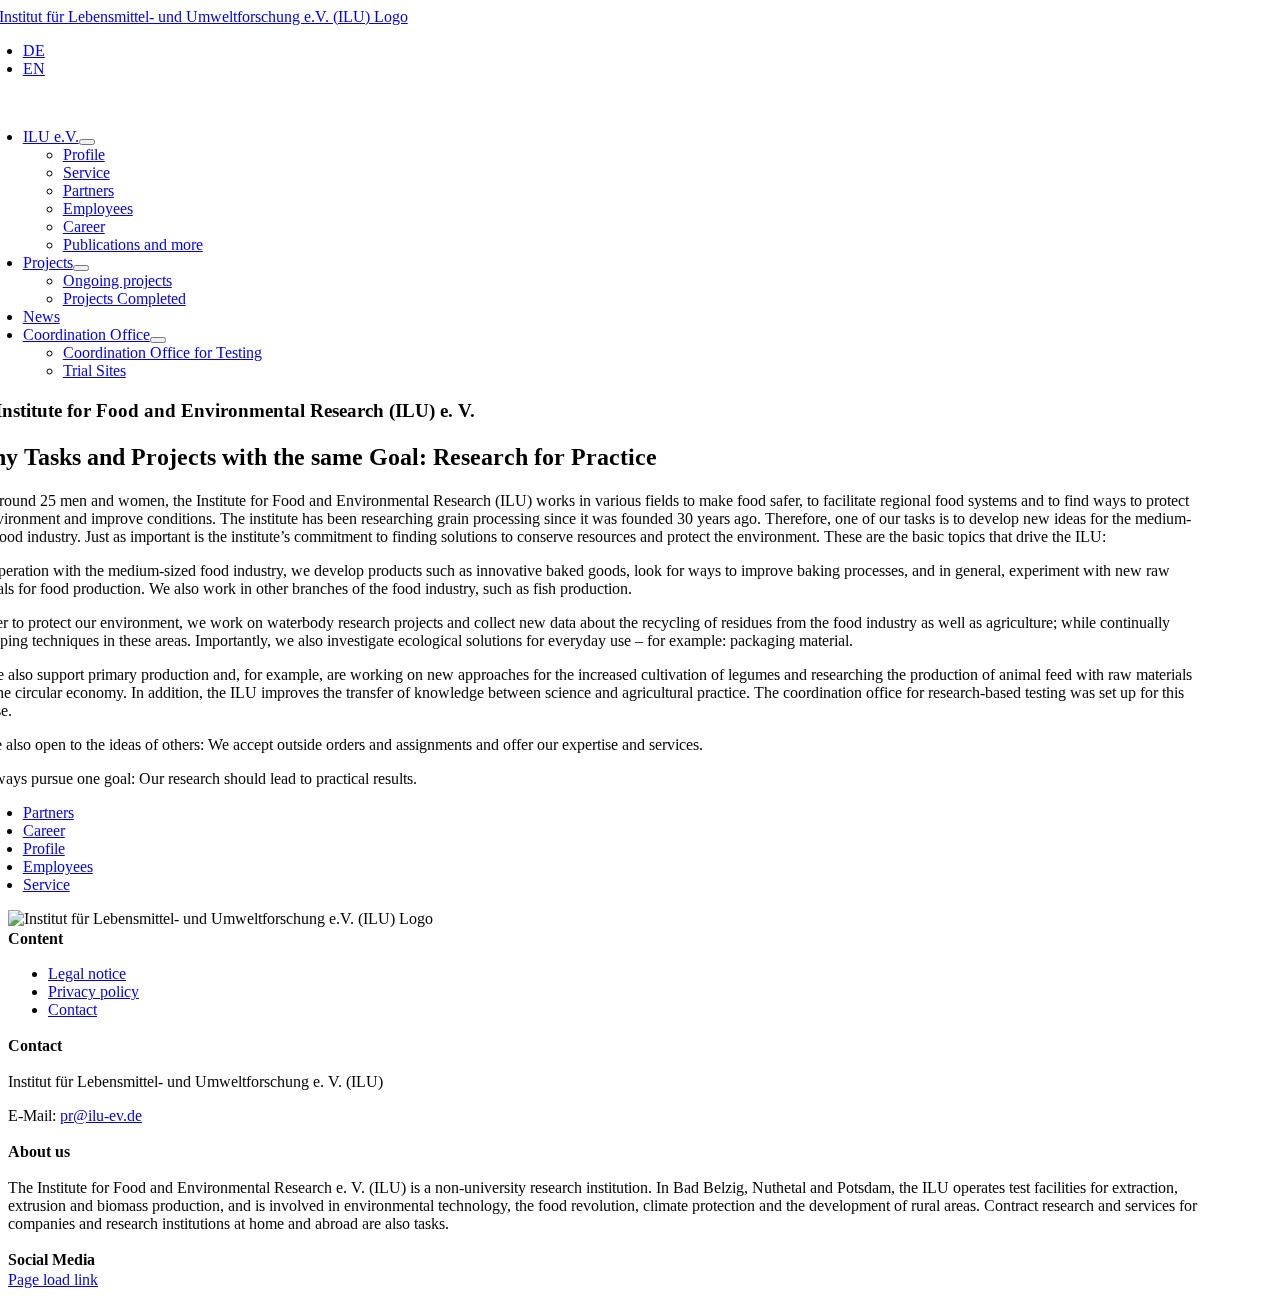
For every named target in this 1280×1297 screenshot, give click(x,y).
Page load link (53, 1279)
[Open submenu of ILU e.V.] (87, 142)
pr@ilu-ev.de (101, 1115)
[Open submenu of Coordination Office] (158, 340)
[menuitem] (34, 50)
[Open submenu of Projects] (81, 268)
